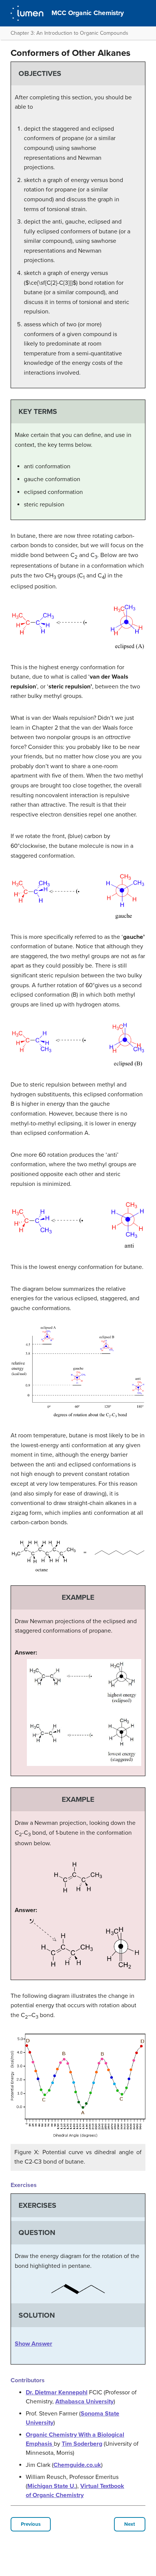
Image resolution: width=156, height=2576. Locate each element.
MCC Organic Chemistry (88, 13)
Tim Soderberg (82, 2444)
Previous (31, 2524)
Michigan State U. (51, 2486)
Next (130, 2524)
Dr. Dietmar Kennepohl (57, 2392)
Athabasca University (84, 2402)
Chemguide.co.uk (77, 2465)
